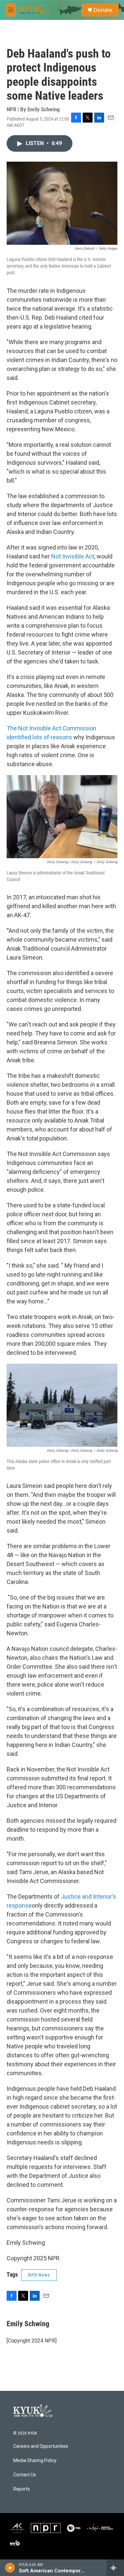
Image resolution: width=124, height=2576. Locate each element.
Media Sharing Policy (35, 2461)
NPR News (39, 2275)
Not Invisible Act (73, 556)
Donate (103, 10)
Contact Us (25, 2475)
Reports (21, 2489)
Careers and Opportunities (41, 2446)
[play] (10, 2568)
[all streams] (115, 2568)
